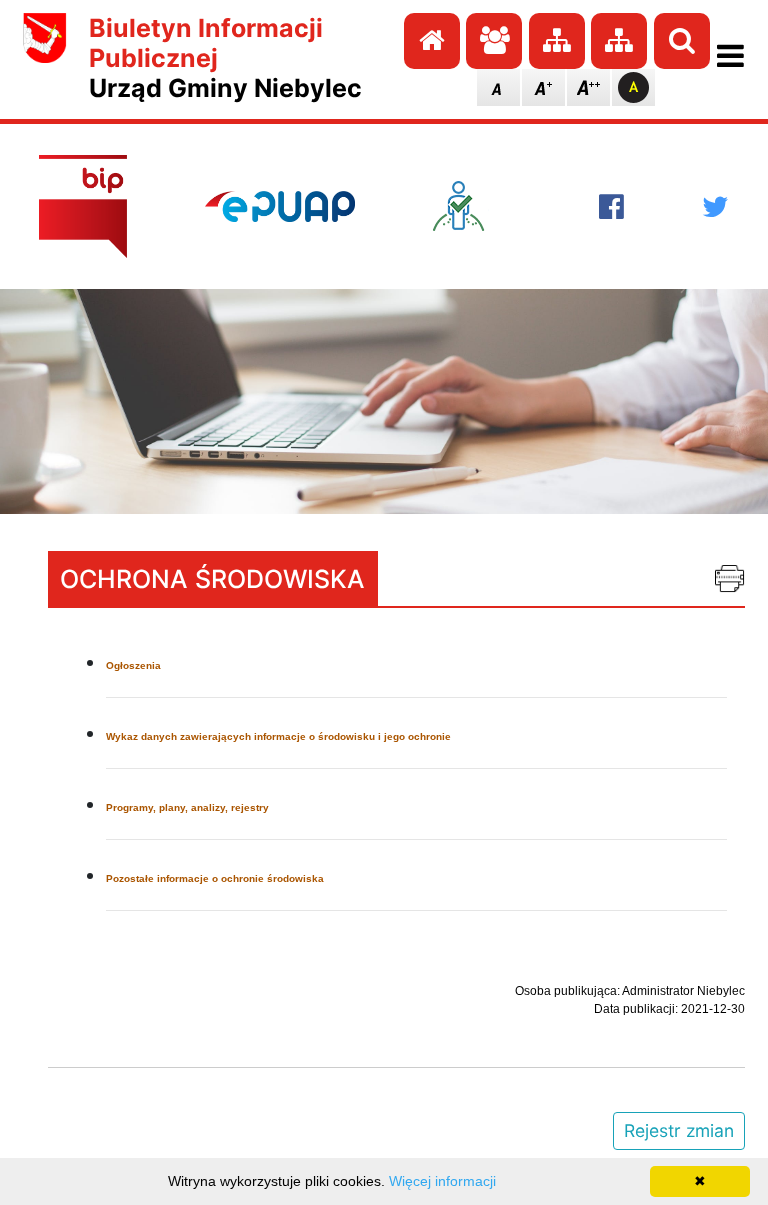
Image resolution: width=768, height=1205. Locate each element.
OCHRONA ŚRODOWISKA (212, 579)
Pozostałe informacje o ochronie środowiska (215, 878)
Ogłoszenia (133, 665)
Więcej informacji (442, 1181)
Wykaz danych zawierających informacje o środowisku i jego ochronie (278, 736)
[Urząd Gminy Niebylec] (45, 58)
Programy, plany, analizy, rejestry (187, 807)
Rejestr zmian (679, 1130)
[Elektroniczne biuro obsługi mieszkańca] (477, 206)
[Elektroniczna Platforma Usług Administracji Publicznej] (280, 206)
